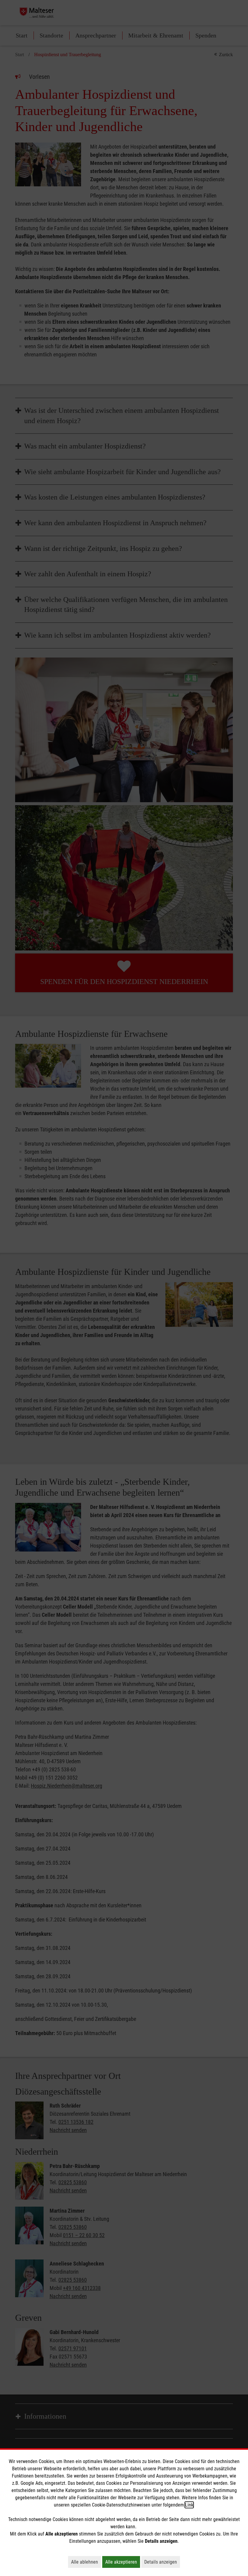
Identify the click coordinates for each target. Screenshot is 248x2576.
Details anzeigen (162, 2562)
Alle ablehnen (86, 2562)
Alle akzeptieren (123, 2562)
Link (189, 2505)
